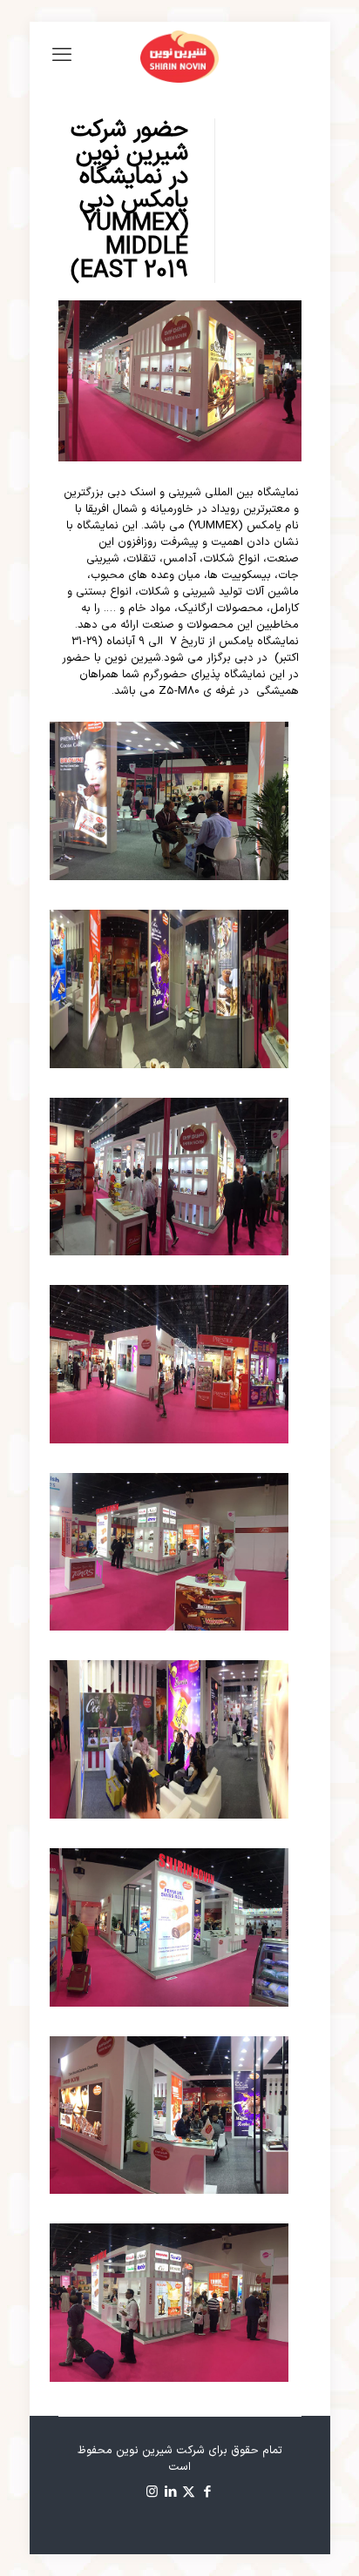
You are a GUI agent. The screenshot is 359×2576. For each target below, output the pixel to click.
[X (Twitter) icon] (189, 2493)
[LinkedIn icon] (170, 2493)
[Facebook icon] (207, 2493)
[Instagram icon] (152, 2493)
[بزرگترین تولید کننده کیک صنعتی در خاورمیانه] (180, 57)
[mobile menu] (62, 57)
